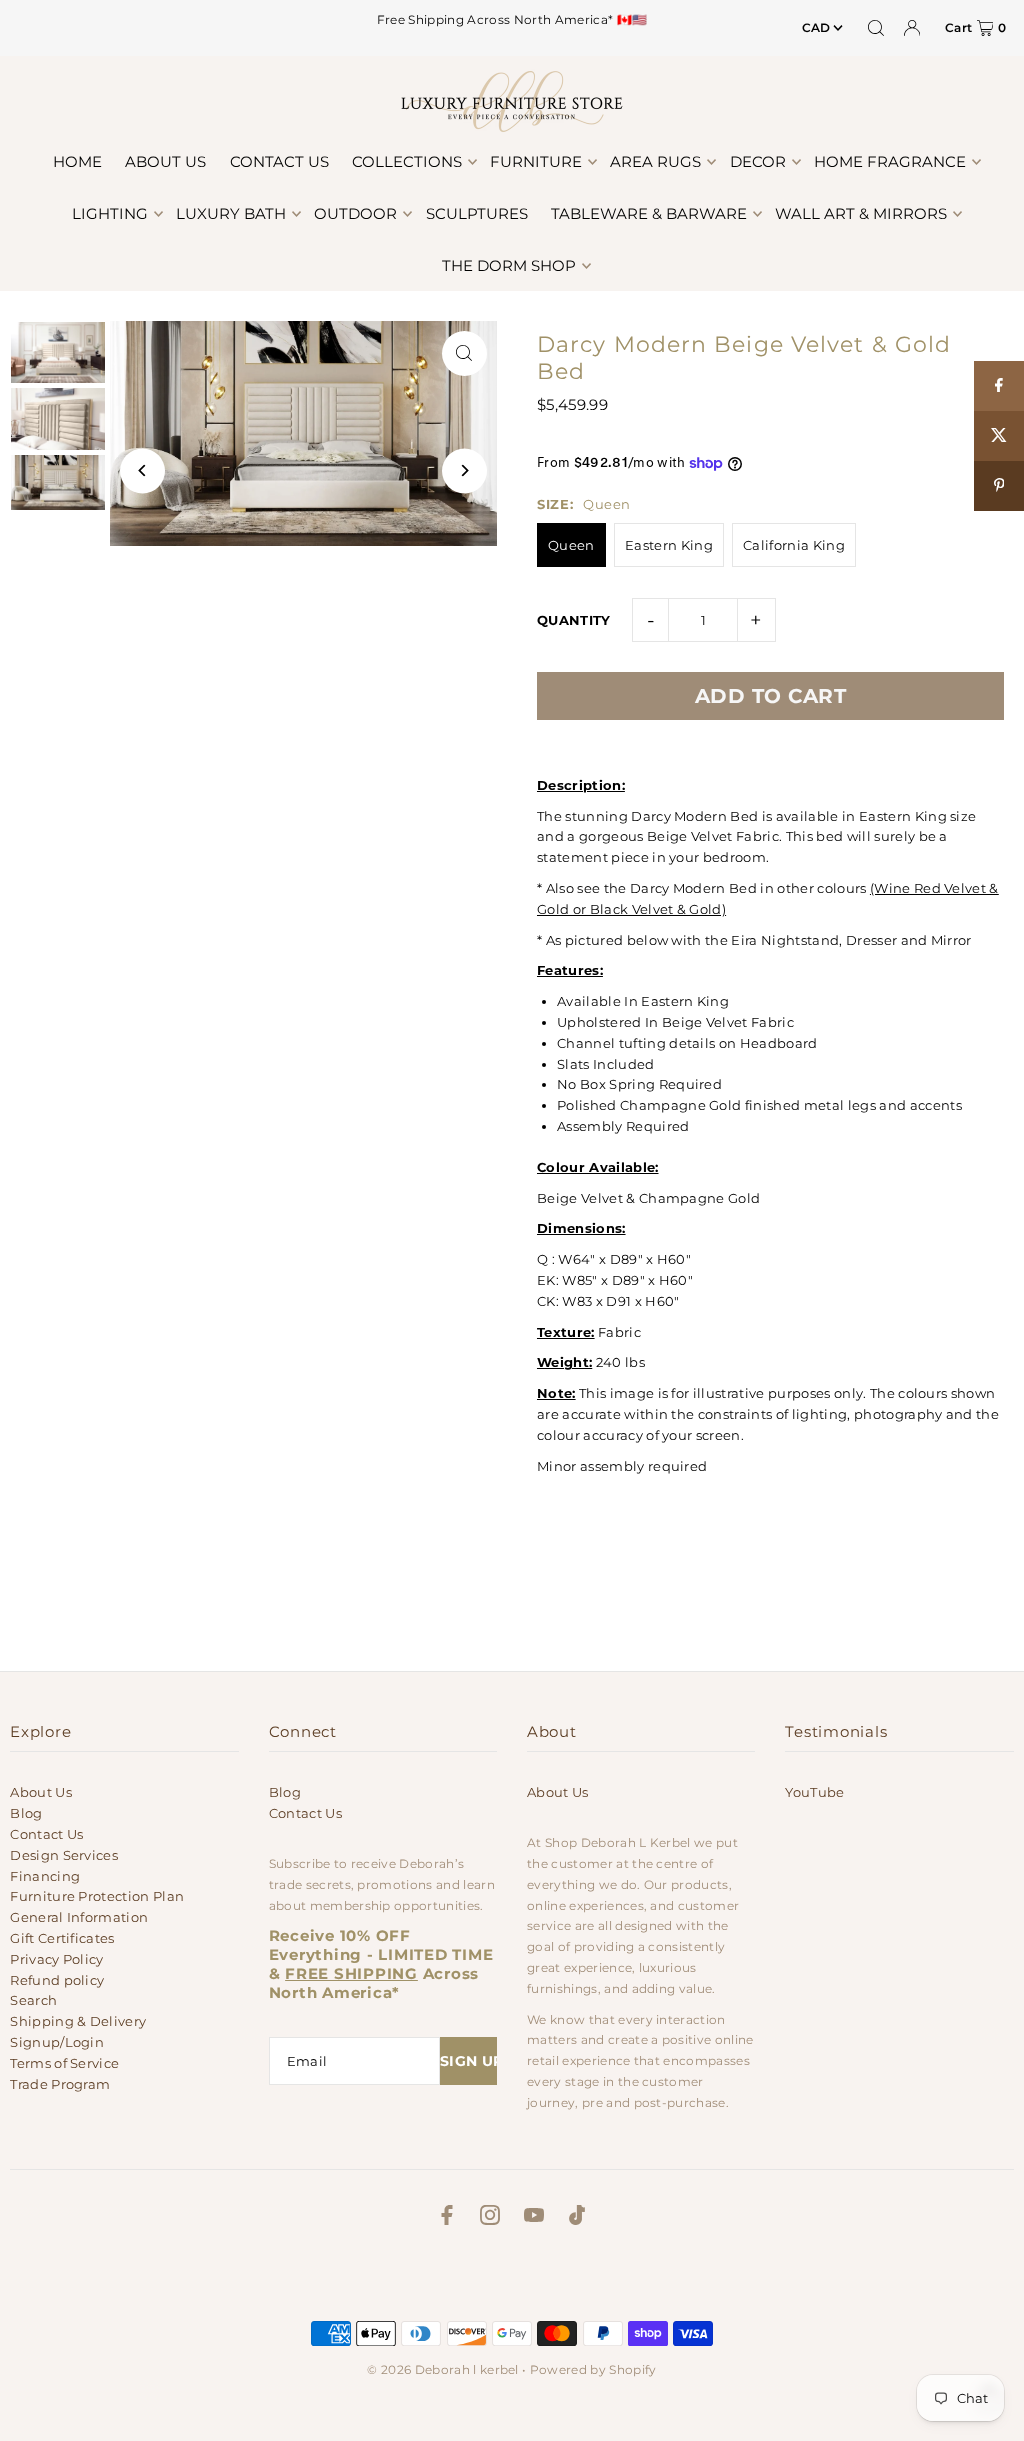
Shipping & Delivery (78, 2021)
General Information (79, 1917)
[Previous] (142, 470)
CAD (816, 27)
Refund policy (57, 1980)
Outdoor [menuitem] (355, 213)
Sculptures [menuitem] (477, 213)
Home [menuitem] (77, 161)
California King (794, 545)
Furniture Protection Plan (97, 1896)
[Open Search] (876, 28)
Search (33, 2000)
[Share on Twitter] (999, 436)
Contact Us (46, 1834)
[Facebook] (447, 2218)
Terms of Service (64, 2063)
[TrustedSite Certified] (512, 2278)
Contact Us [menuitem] (279, 161)
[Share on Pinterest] (999, 486)
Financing (45, 1876)
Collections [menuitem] (407, 161)
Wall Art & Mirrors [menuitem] (861, 213)
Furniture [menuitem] (536, 161)
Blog (26, 1813)
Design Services (64, 1855)
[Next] (464, 470)
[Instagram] (490, 2218)
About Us (41, 1792)
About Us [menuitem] (165, 161)
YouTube (814, 1792)
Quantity (574, 620)
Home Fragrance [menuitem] (890, 161)
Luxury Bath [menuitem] (231, 213)
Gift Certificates (62, 1938)
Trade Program (60, 2084)
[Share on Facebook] (999, 386)
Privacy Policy (57, 1959)
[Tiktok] (577, 2218)
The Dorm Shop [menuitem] (509, 265)
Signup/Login (57, 2042)
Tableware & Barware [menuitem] (649, 213)
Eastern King (669, 545)
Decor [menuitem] (758, 161)
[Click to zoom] (464, 353)
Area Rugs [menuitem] (655, 161)
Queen (571, 545)
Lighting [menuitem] (110, 213)
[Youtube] (534, 2218)
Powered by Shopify (593, 2369)
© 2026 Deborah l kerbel (442, 2369)
